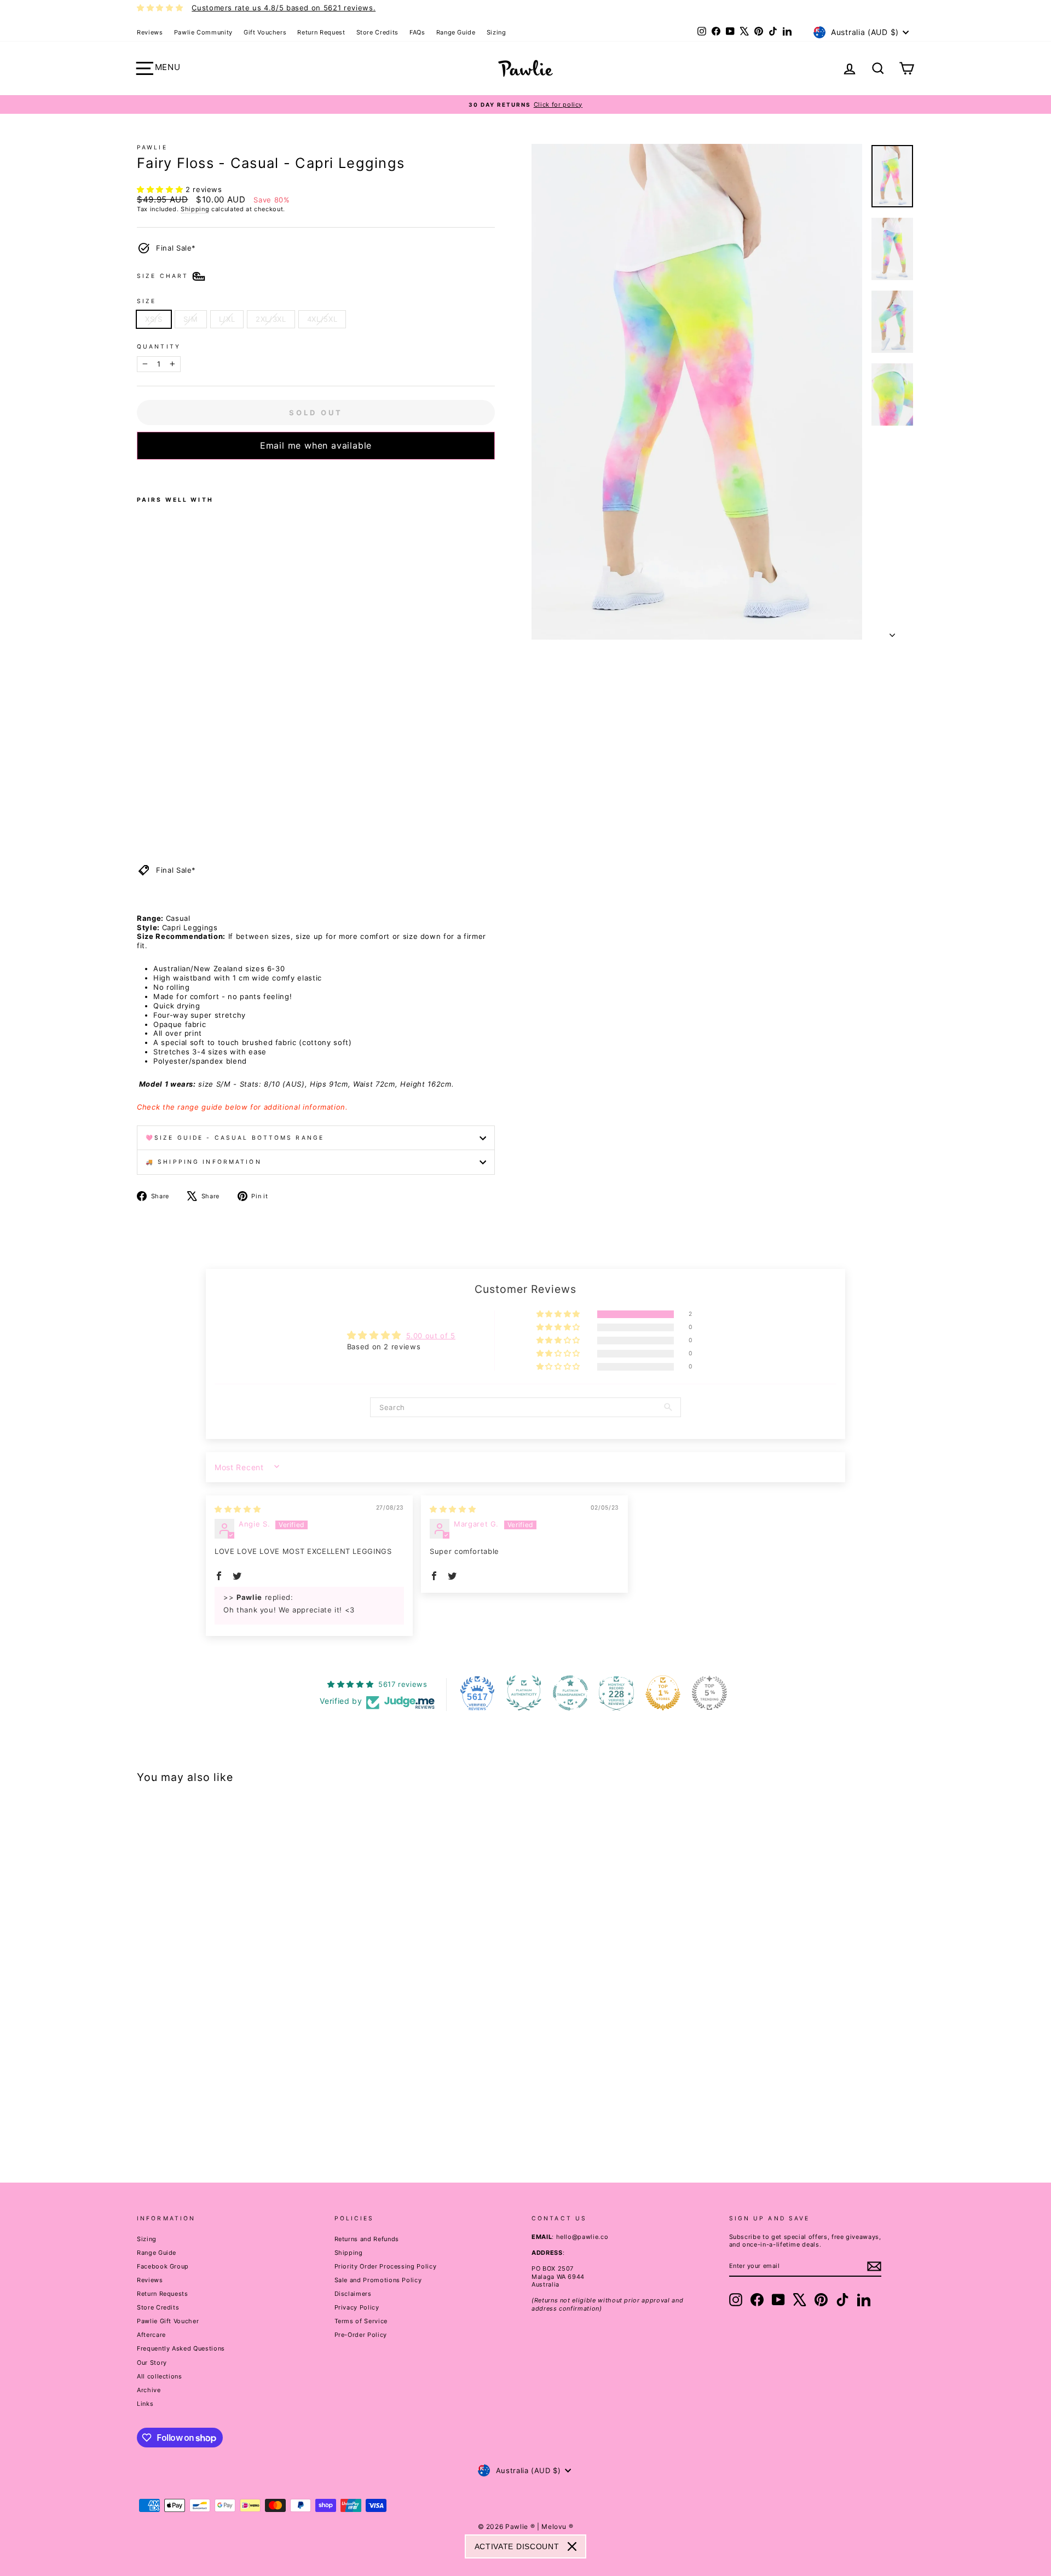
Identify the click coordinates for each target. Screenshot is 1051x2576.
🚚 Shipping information (204, 1162)
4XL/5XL (322, 319)
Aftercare (151, 2335)
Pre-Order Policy (361, 2335)
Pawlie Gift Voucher (168, 2321)
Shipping (195, 209)
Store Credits (377, 32)
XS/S (154, 319)
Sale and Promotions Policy (378, 2280)
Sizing (496, 32)
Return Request (321, 32)
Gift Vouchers (265, 32)
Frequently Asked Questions (181, 2348)
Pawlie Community (203, 32)
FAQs (417, 32)
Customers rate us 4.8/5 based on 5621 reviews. (284, 8)
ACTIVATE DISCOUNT (517, 2546)
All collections (160, 2376)
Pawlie (152, 147)
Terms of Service (361, 2321)
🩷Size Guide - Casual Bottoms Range (235, 1138)
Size (146, 301)
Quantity (159, 347)
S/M (191, 319)
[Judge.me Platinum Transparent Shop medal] (570, 1693)
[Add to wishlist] (140, 474)
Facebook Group (163, 2266)
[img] (238, 1509)
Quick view (229, 2077)
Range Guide (456, 32)
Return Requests (163, 2294)
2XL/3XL (271, 319)
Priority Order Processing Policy (386, 2266)
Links (145, 2404)
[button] (161, 189)
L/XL (227, 319)
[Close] (572, 2546)
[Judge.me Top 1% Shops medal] (663, 1693)
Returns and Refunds (367, 2239)
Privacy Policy (357, 2307)
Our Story (152, 2363)
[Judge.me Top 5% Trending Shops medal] (709, 1693)
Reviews (150, 32)
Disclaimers (353, 2294)
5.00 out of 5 (431, 1336)
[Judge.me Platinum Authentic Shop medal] (524, 1693)
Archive (149, 2390)
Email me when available (316, 445)
